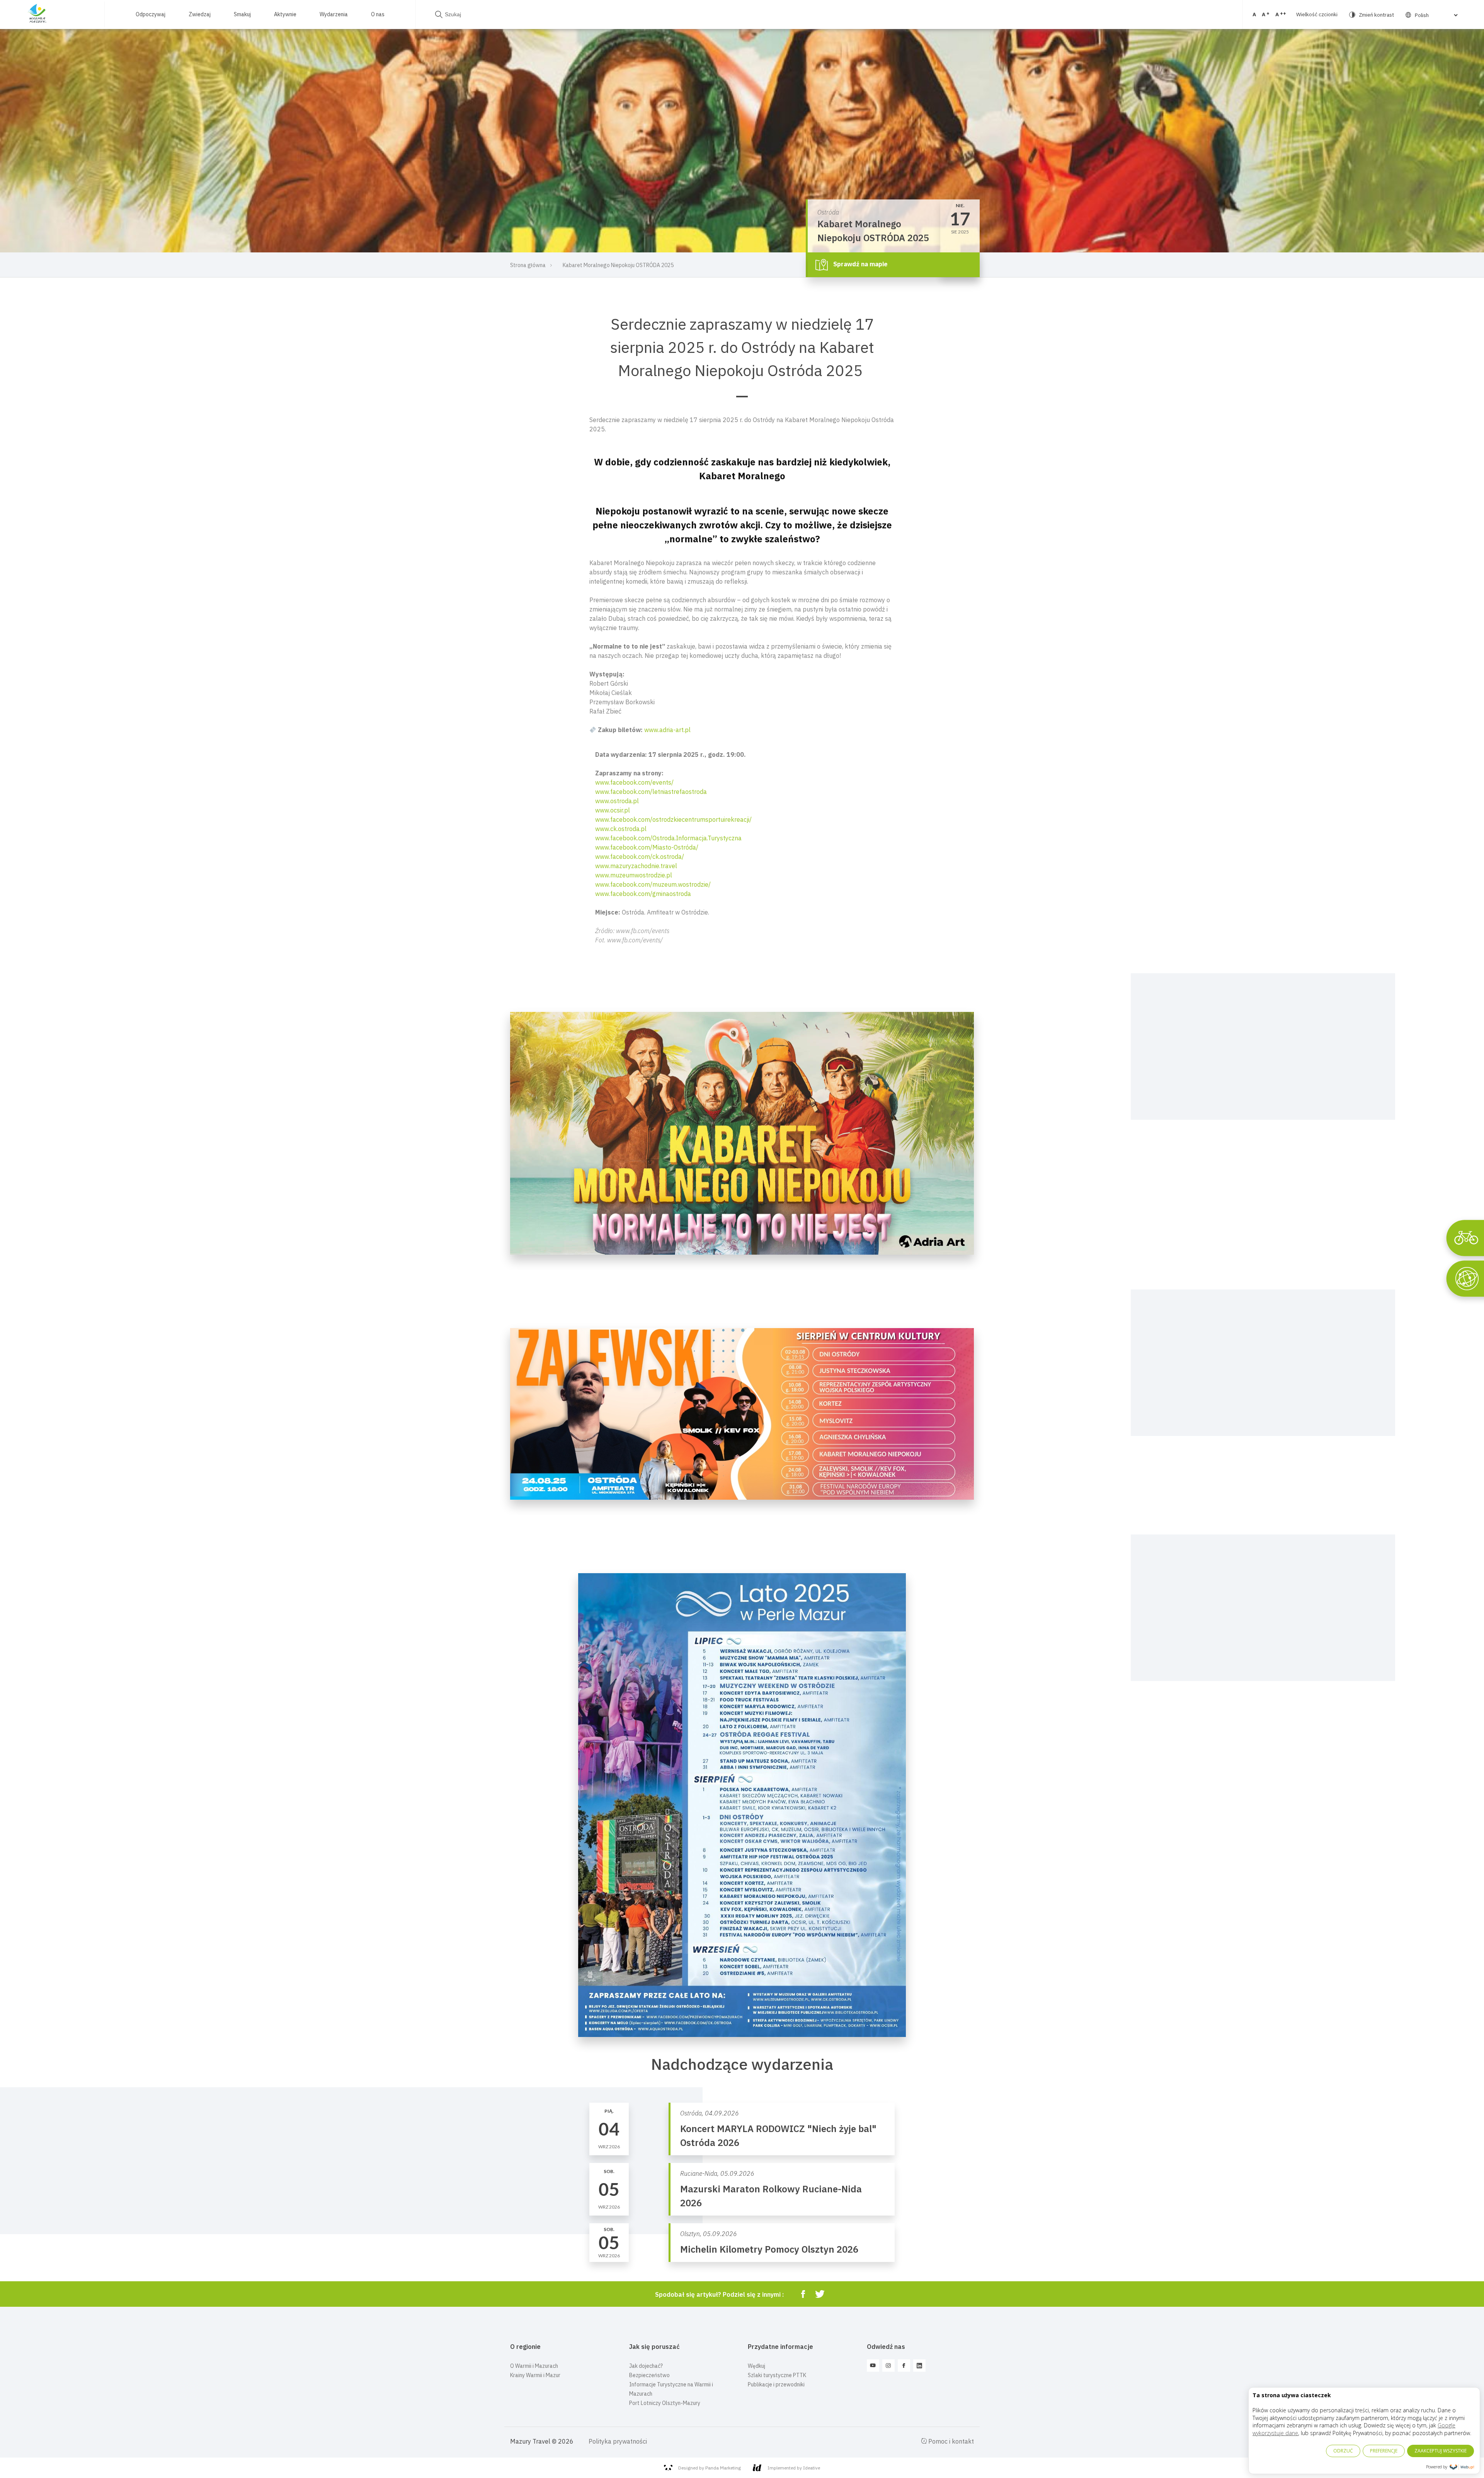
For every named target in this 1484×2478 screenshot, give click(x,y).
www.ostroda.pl (617, 801)
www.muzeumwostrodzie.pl (634, 875)
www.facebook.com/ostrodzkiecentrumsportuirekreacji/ (673, 819)
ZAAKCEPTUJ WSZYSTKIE (1441, 2451)
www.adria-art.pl (667, 730)
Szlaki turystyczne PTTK (777, 2375)
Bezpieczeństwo (649, 2375)
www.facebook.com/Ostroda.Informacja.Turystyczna (668, 838)
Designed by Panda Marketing (710, 2468)
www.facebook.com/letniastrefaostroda (651, 792)
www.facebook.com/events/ (634, 782)
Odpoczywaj (151, 14)
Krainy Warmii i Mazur (535, 2375)
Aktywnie (285, 14)
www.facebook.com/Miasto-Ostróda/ (647, 847)
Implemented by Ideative (794, 2468)
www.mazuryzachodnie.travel (636, 866)
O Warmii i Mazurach (534, 2366)
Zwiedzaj (200, 14)
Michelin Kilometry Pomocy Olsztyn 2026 (769, 2249)
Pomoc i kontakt (950, 2441)
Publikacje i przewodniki (776, 2384)
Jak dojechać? (646, 2366)
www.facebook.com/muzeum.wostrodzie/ (653, 884)
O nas (378, 14)
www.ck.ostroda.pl (621, 829)
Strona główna (528, 265)
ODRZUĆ (1343, 2451)
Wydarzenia (334, 14)
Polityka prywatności (618, 2441)
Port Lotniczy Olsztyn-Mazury (665, 2403)
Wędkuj (756, 2366)
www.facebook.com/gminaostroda (643, 894)
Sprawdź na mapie (860, 264)
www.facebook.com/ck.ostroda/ (640, 857)
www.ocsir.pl (613, 810)
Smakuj (242, 14)
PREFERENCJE (1384, 2451)
